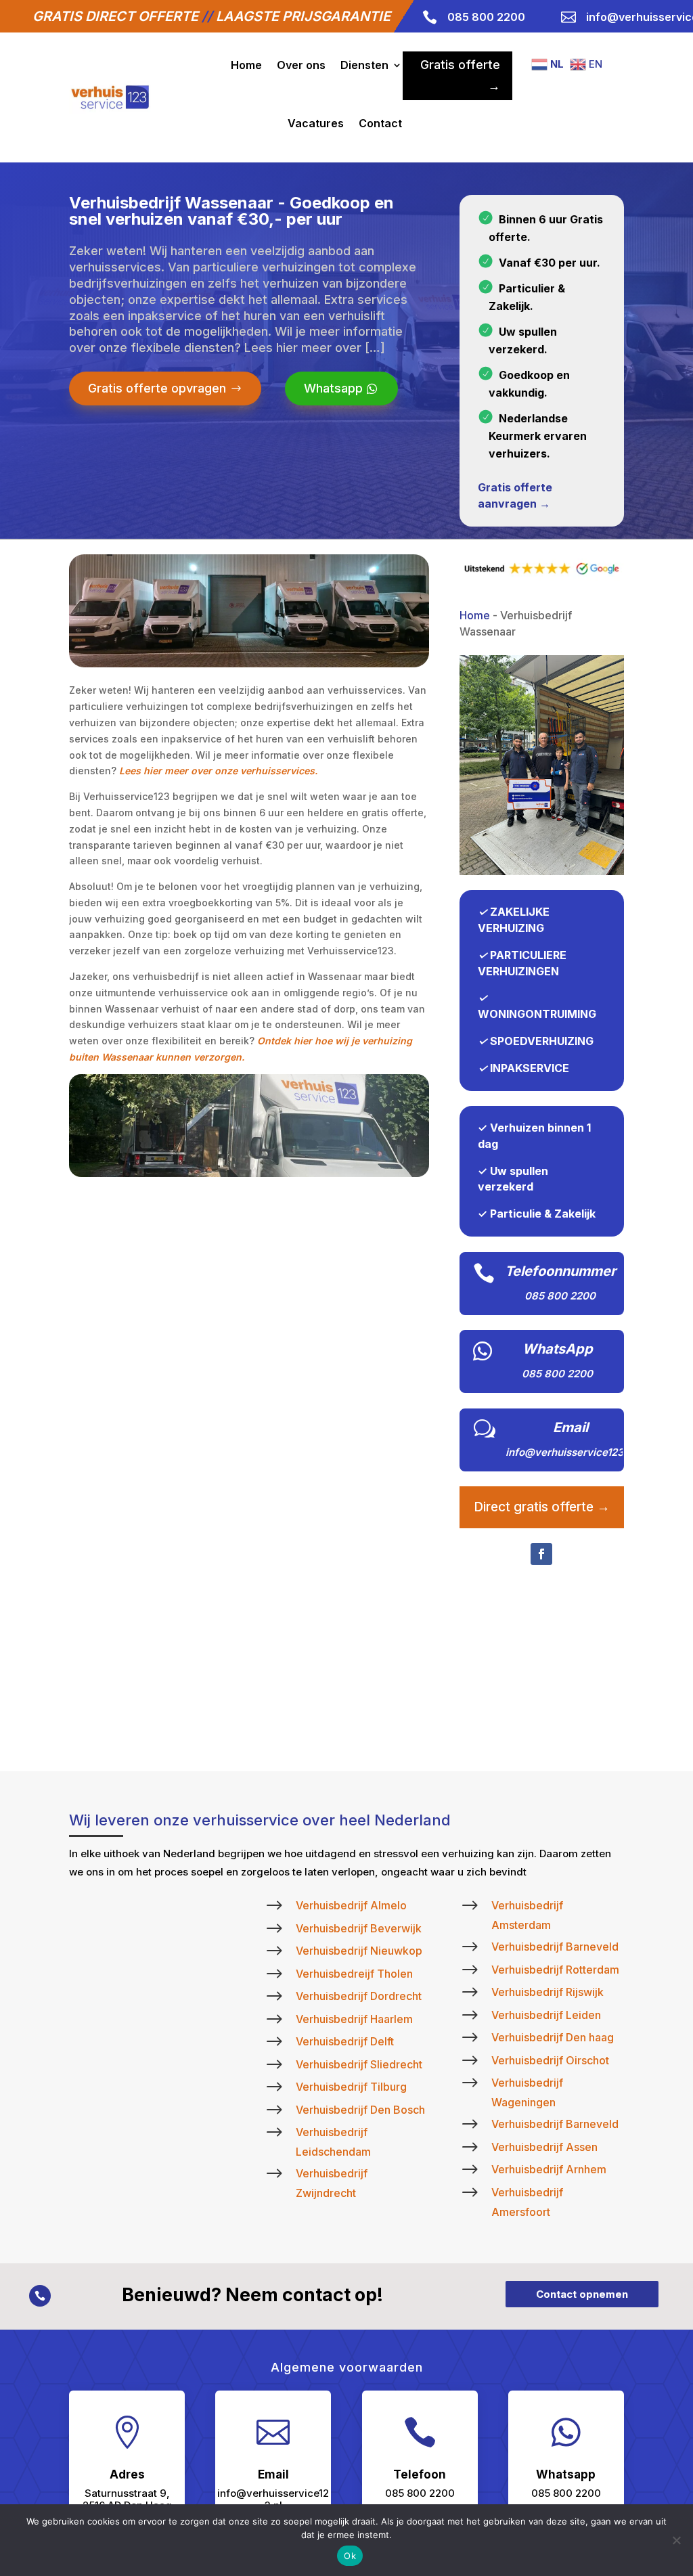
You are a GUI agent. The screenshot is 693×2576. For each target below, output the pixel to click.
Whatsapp (333, 388)
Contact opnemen (582, 2294)
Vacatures (316, 123)
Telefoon (420, 2474)
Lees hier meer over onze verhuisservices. (218, 771)
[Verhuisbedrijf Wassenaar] (542, 871)
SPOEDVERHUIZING (542, 1041)
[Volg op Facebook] (541, 1554)
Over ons (301, 65)
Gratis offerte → (460, 75)
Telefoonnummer (560, 1271)
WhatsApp (558, 1349)
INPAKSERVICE (530, 1068)
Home (246, 65)
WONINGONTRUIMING (537, 1014)
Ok (350, 2556)
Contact (380, 123)
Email (571, 1427)
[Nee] (676, 2540)
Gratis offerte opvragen (157, 388)
